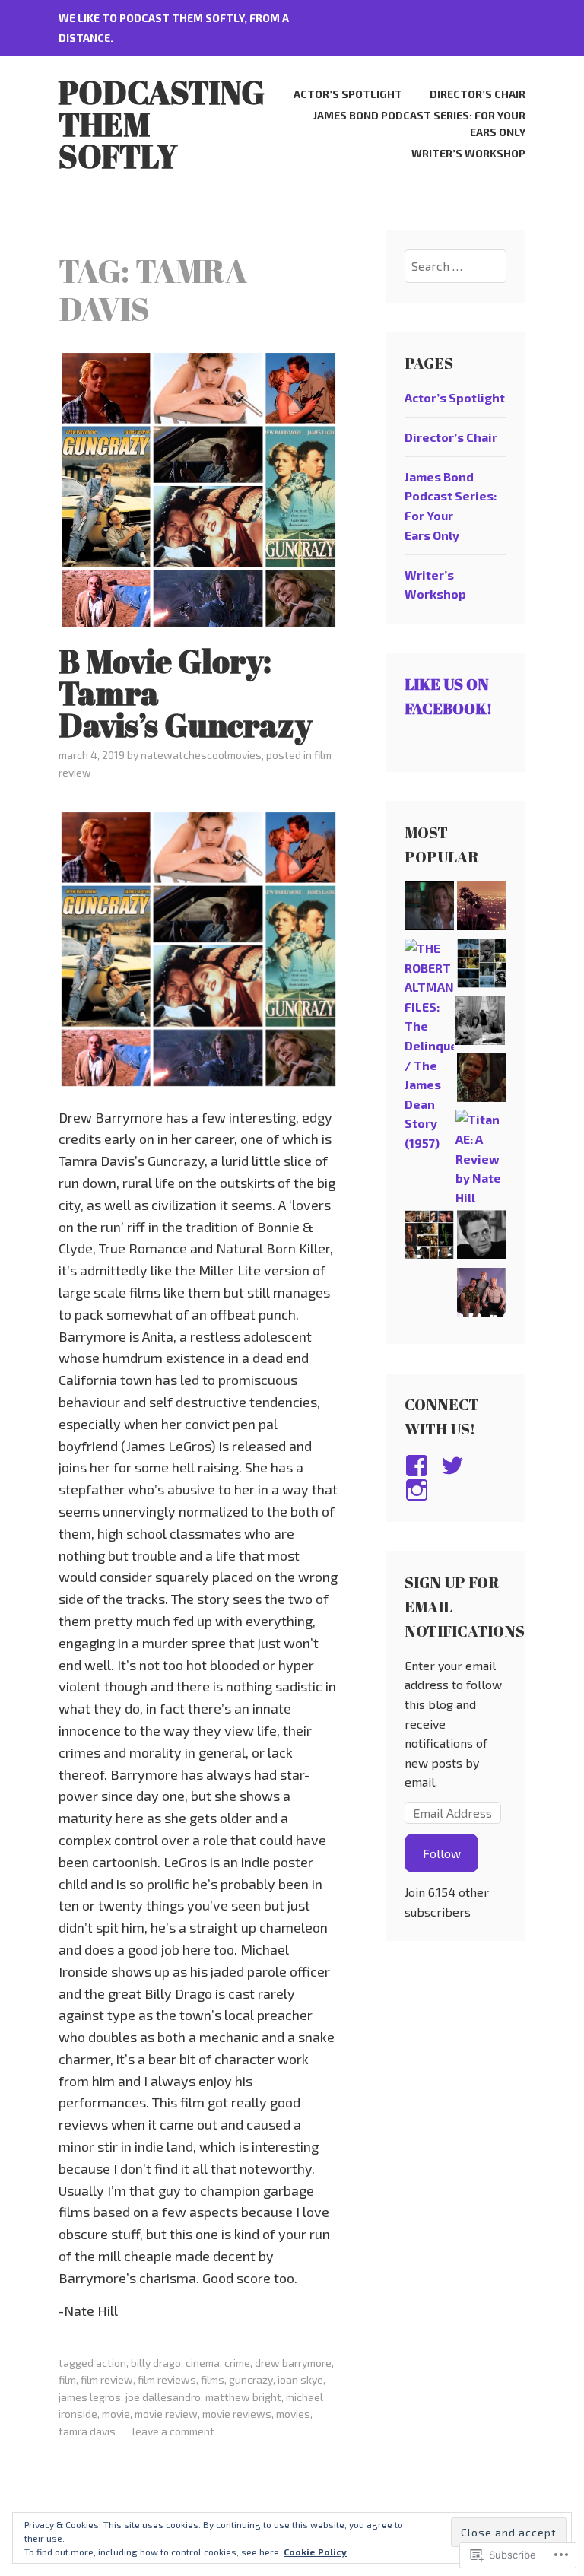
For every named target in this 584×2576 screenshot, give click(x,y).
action (111, 2363)
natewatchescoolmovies (201, 755)
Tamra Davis (87, 2431)
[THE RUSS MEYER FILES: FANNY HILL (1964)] (480, 1023)
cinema (203, 2363)
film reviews (167, 2379)
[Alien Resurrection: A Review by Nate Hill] (429, 1237)
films (213, 2379)
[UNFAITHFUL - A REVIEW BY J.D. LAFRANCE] (429, 908)
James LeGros (90, 2397)
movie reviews (237, 2414)
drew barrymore (293, 2363)
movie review (166, 2414)
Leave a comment (173, 2431)
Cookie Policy (315, 2552)
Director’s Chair (478, 94)
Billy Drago (156, 2363)
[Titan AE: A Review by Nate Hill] (480, 1158)
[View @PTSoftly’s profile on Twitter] (455, 1466)
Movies (293, 2414)
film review (107, 2379)
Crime (237, 2363)
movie (116, 2414)
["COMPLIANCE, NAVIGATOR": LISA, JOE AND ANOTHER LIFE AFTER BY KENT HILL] (482, 1295)
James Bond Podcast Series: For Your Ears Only (419, 124)
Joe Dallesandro (163, 2397)
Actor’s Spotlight (348, 94)
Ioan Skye (300, 2379)
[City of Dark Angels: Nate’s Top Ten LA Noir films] (482, 908)
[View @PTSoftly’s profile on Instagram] (419, 1490)
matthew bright (243, 2397)
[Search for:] (455, 266)
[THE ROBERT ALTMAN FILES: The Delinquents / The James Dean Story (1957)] (429, 1046)
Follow (442, 1853)
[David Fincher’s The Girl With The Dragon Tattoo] (482, 966)
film (67, 2379)
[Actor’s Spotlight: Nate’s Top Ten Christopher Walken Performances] (482, 1237)
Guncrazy (251, 2379)
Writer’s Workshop (468, 153)
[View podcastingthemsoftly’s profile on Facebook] (419, 1466)
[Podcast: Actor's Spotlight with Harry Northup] (482, 1080)
